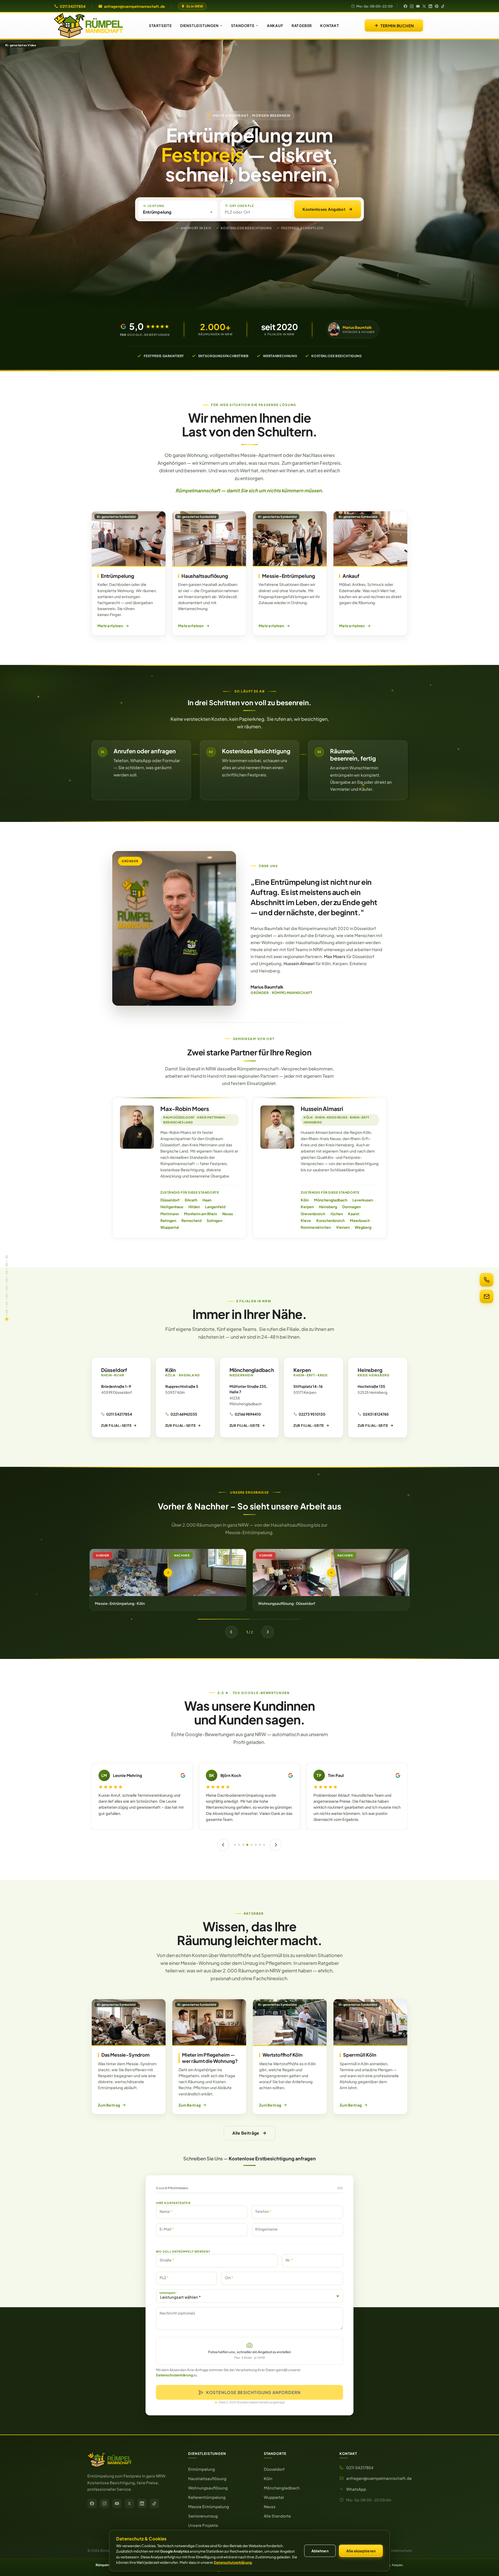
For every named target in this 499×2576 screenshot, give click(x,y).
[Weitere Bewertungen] (278, 1845)
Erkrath (191, 1200)
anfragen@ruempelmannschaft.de (134, 6)
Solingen (214, 1220)
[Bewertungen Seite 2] (237, 1845)
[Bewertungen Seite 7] (260, 1845)
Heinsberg (328, 1207)
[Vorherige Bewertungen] (221, 1845)
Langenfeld (215, 1207)
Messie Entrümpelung (209, 2506)
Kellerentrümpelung (207, 2497)
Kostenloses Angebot (324, 209)
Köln (305, 1200)
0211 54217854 (73, 6)
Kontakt (330, 25)
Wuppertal (170, 1227)
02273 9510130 (312, 1414)
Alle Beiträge (246, 2133)
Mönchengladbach (331, 1200)
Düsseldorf (170, 1200)
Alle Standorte (277, 2516)
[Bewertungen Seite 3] (241, 1845)
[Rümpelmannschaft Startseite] (132, 2460)
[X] (424, 6)
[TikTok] (443, 6)
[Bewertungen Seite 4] (246, 1845)
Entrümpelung (202, 2469)
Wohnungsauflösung (208, 2488)
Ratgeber (302, 25)
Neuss (228, 1214)
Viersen (343, 1227)
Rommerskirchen (316, 1227)
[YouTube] (418, 6)
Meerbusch (360, 1220)
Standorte (243, 25)
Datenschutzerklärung (174, 2375)
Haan (207, 1200)
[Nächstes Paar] (268, 1632)
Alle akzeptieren (361, 2551)
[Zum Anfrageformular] (487, 1296)
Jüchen (337, 1214)
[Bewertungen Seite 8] (266, 1845)
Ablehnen (320, 2551)
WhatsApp (356, 2489)
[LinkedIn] (430, 6)
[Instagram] (412, 6)
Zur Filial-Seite (116, 1426)
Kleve (306, 1220)
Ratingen (168, 1220)
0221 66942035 (184, 1414)
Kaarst (354, 1214)
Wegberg (363, 1227)
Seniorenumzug (203, 2516)
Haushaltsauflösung (207, 2478)
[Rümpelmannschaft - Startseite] (88, 26)
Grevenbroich (313, 1214)
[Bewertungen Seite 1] (233, 1845)
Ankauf (275, 25)
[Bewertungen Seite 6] (254, 1845)
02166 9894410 (248, 1414)
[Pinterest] (437, 6)
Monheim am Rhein (201, 1214)
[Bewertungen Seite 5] (250, 1845)
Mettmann (170, 1214)
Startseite (160, 25)
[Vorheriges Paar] (231, 1632)
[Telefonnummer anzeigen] (487, 1280)
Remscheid (191, 1220)
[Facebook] (405, 6)
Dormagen (352, 1207)
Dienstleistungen (199, 25)
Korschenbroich (330, 1220)
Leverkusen (363, 1200)
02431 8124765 (376, 1414)
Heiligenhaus (172, 1207)
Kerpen (307, 1207)
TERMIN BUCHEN (397, 26)
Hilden (194, 1207)
